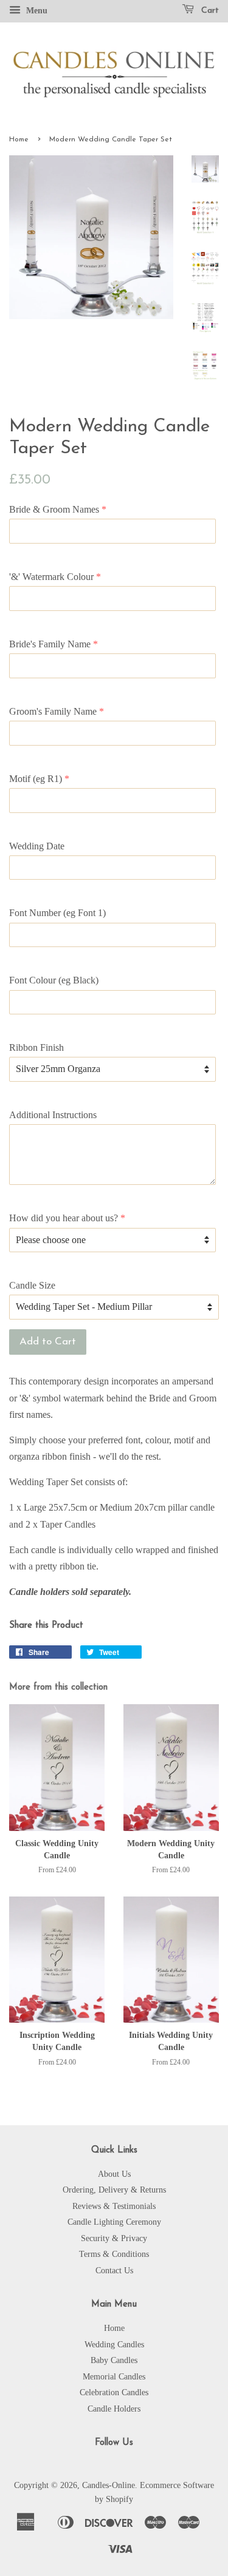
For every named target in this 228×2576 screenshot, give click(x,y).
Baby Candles (114, 2360)
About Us (114, 2174)
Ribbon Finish (36, 1047)
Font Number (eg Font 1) (57, 913)
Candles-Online (109, 2485)
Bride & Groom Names (54, 509)
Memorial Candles (114, 2377)
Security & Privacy (114, 2238)
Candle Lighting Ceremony (114, 2222)
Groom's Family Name (53, 711)
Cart (209, 11)
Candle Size (32, 1285)
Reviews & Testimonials (114, 2206)
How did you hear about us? (64, 1218)
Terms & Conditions (114, 2254)
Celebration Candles (114, 2392)
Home (19, 140)
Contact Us (114, 2271)
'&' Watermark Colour (51, 577)
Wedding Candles (114, 2345)
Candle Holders (114, 2409)
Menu (36, 11)
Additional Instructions (53, 1115)
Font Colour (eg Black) (54, 980)
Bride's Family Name (50, 644)
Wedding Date (37, 846)
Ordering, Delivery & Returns (114, 2190)
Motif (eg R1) (36, 779)
